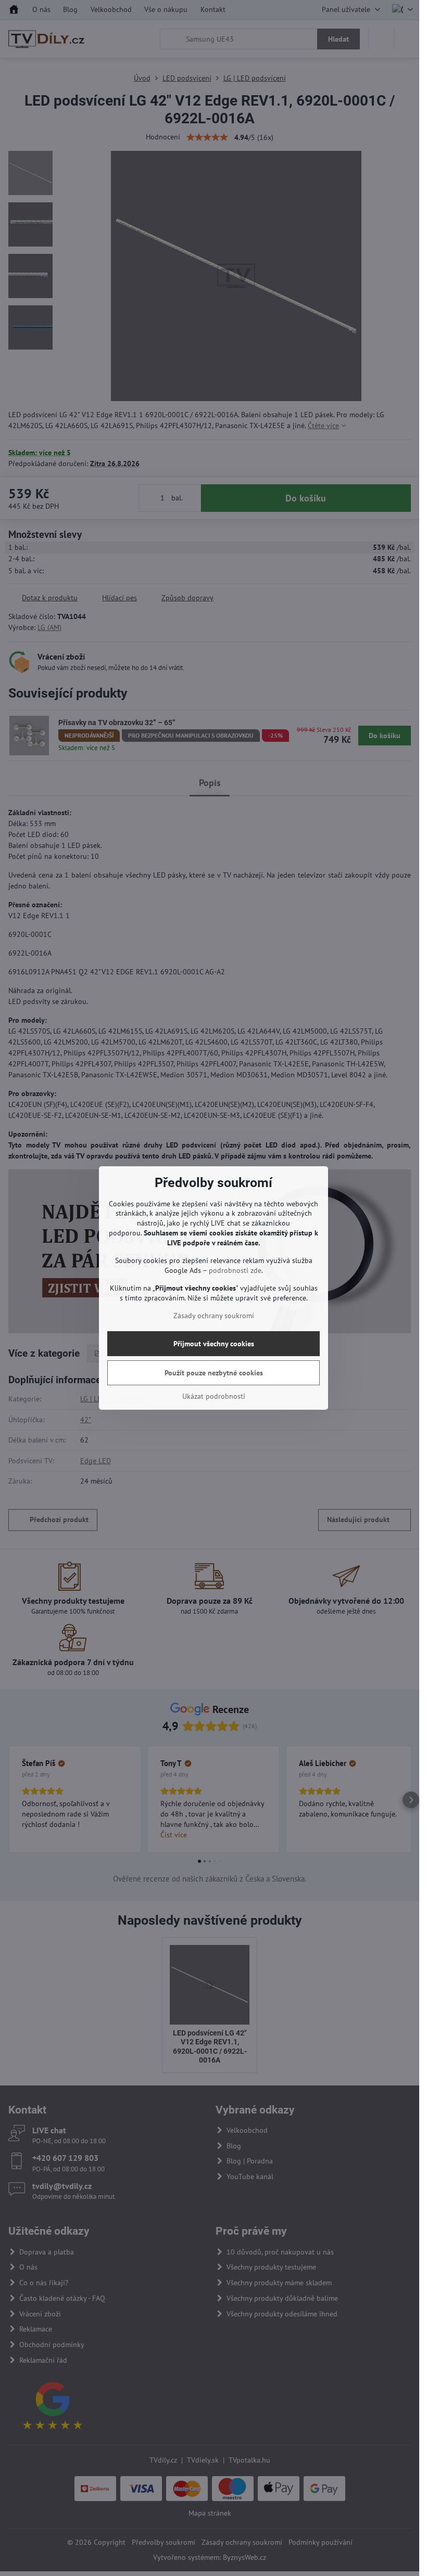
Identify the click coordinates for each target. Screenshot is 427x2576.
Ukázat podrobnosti (214, 1396)
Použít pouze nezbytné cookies (214, 1373)
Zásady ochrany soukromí (214, 1316)
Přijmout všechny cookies (214, 1344)
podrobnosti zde (235, 1270)
